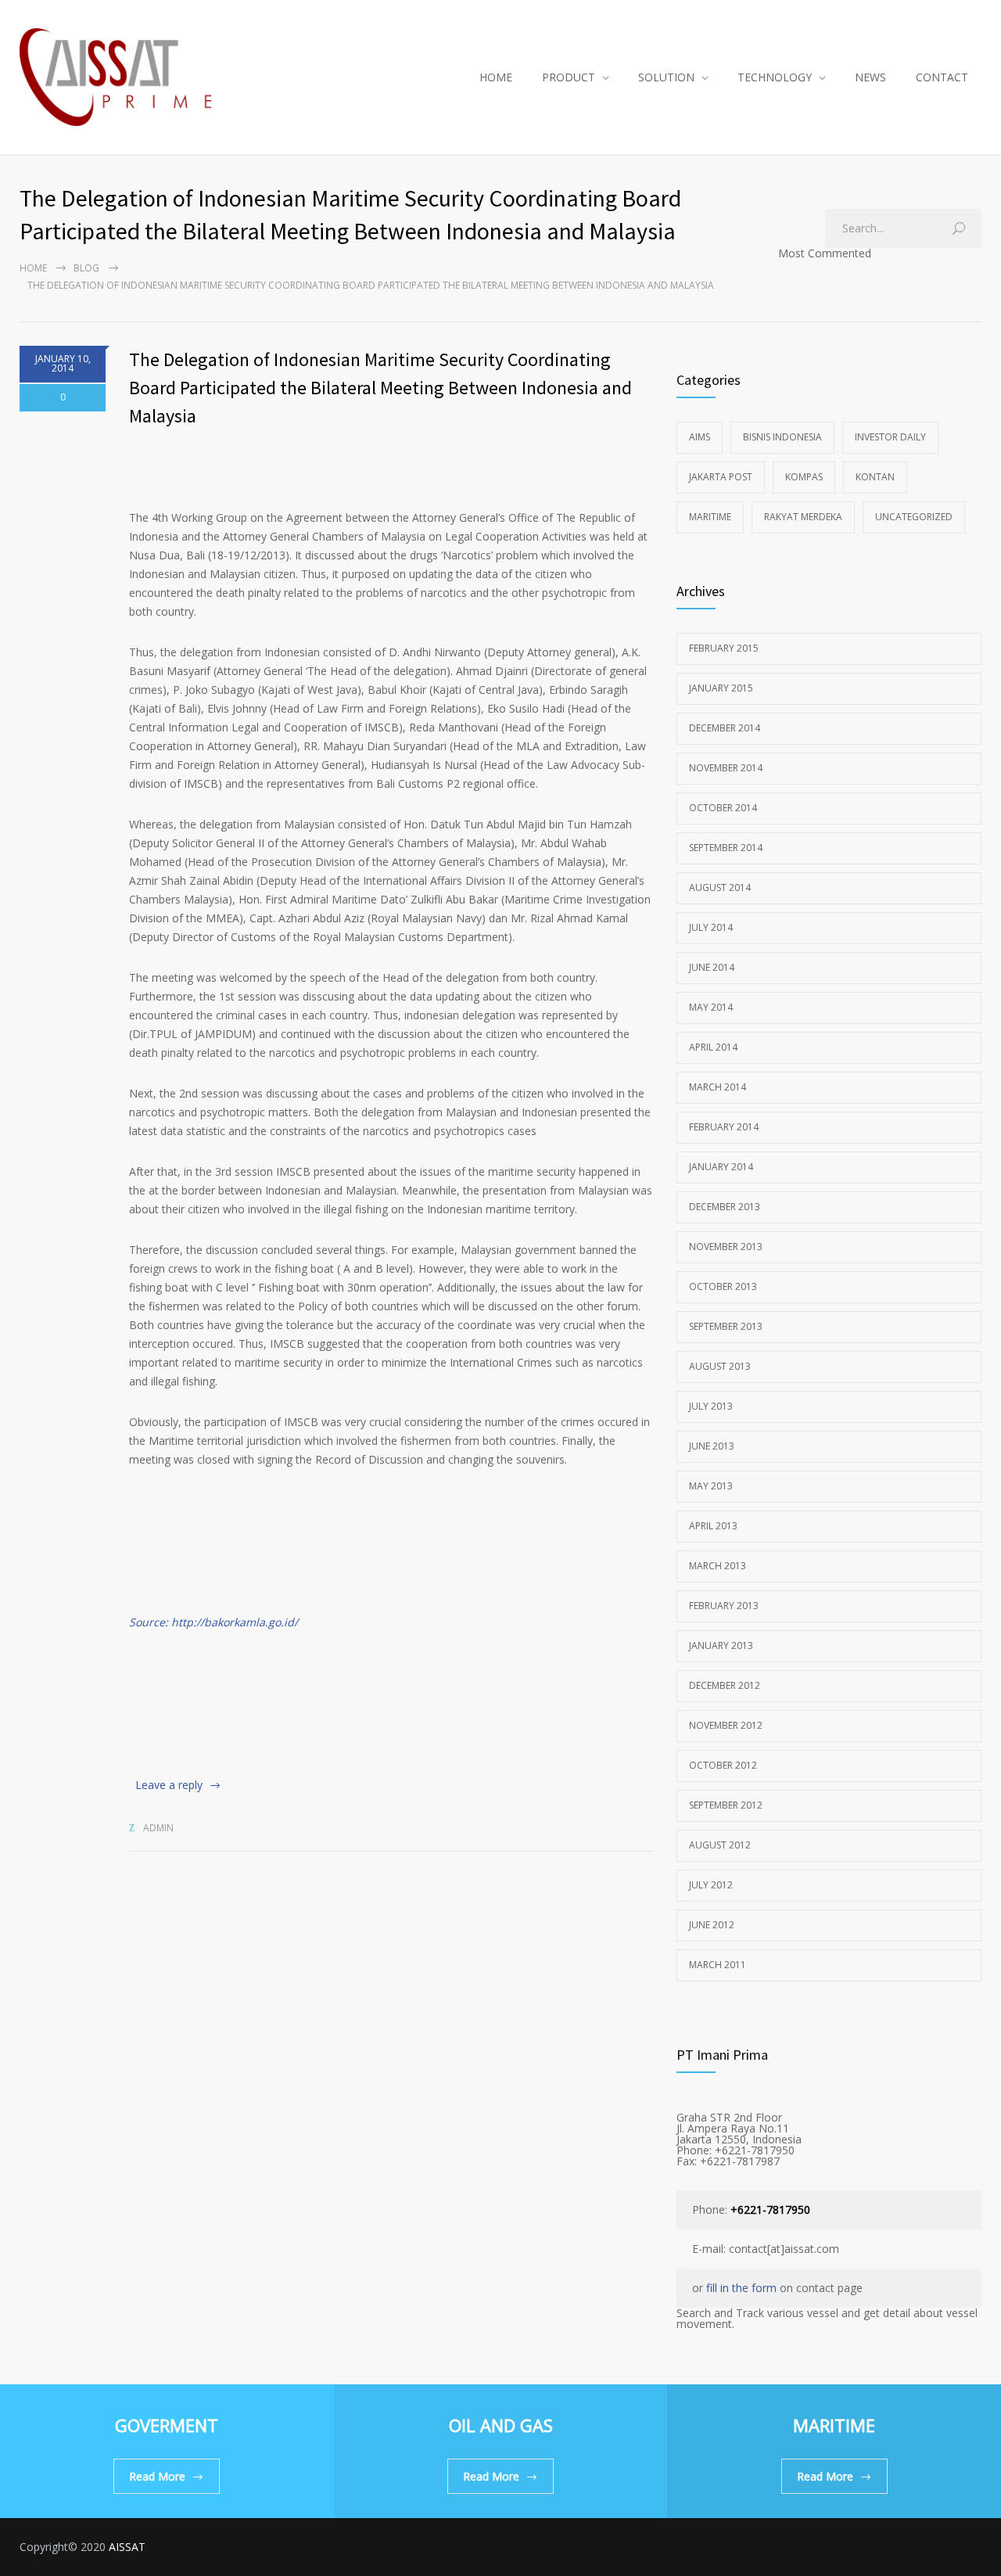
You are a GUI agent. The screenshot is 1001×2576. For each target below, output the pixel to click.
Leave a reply (169, 1785)
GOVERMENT (167, 2425)
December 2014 (725, 728)
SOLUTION (666, 77)
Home (33, 268)
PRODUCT (569, 77)
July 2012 (711, 1885)
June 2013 (712, 1446)
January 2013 (721, 1645)
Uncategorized (914, 517)
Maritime (710, 517)
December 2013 (725, 1207)
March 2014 (718, 1087)
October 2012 (723, 1765)
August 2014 (720, 887)
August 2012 (720, 1845)
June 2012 (712, 1925)
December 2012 (725, 1685)
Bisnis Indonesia (782, 437)
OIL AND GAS (501, 2425)
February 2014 (724, 1127)
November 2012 (726, 1725)
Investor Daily (890, 437)
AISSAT (127, 2547)
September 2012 (726, 1805)
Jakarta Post (721, 477)
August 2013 (720, 1366)
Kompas (804, 477)
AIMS (700, 437)
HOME (496, 77)
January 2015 (721, 688)
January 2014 (721, 1167)
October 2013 (723, 1286)
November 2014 (726, 768)
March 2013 (718, 1566)
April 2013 (713, 1526)
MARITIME (834, 2425)
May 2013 (711, 1486)
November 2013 (726, 1247)
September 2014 (726, 848)
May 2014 (711, 1007)
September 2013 (726, 1326)
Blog (86, 268)
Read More (157, 2476)
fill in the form (741, 2288)
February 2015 (724, 648)
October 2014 (723, 808)
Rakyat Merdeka (803, 517)
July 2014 (711, 927)
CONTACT (942, 77)
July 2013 (711, 1406)
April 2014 (713, 1047)
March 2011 (718, 1965)
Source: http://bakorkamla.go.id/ (213, 1622)
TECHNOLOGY (775, 77)
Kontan (875, 477)
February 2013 (724, 1606)
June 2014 (712, 967)
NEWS (870, 77)
